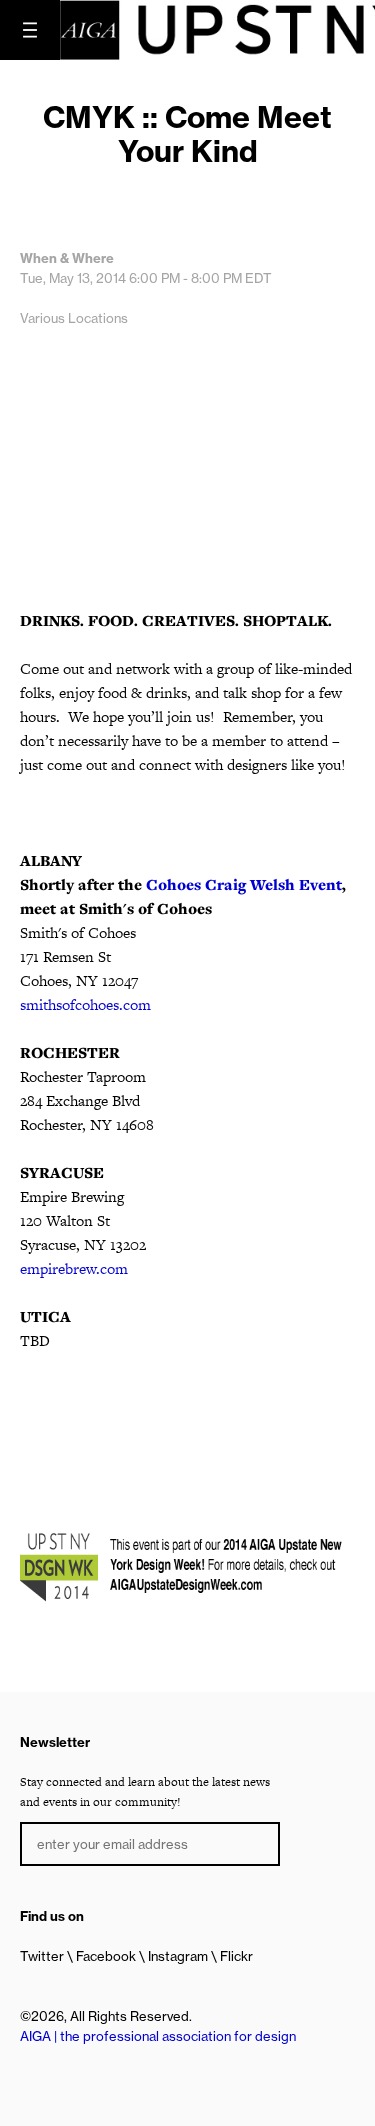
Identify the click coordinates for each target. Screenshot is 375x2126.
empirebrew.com (74, 1268)
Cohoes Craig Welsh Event (244, 884)
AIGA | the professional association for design (158, 2036)
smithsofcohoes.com (85, 1004)
